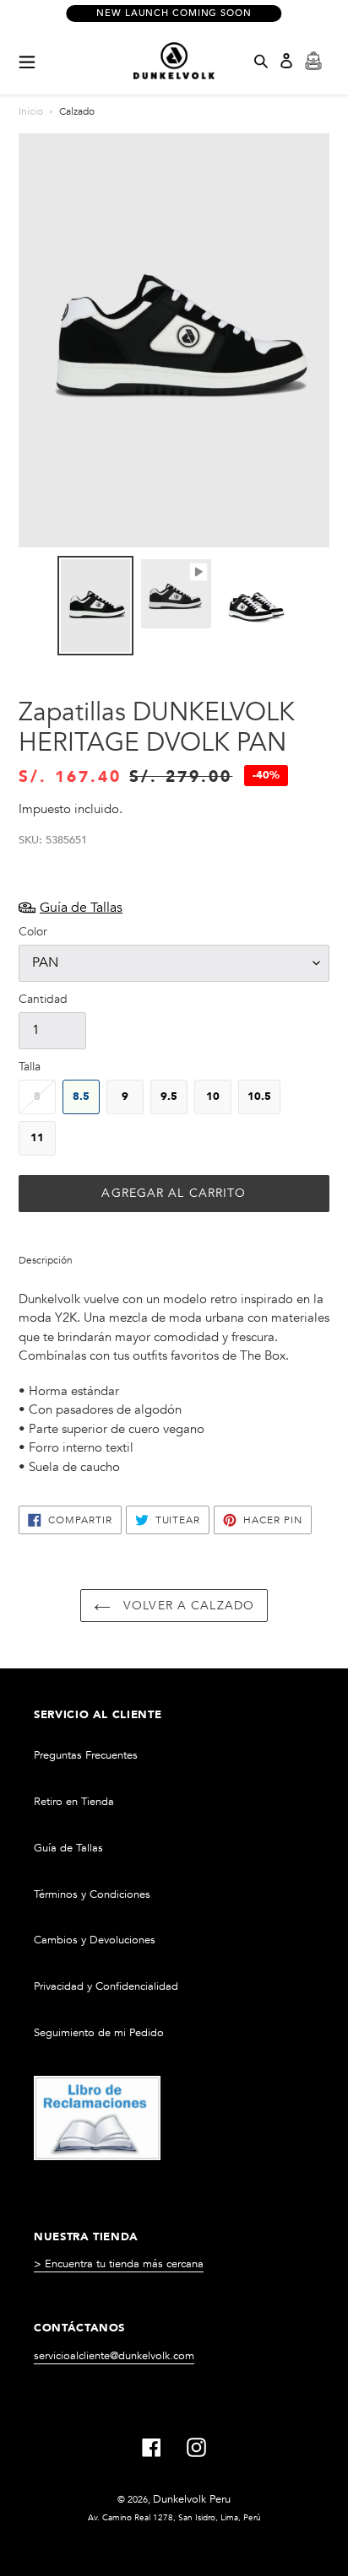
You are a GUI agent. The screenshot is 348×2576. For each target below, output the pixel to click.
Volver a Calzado (187, 1606)
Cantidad (43, 999)
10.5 (259, 1097)
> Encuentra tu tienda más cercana (119, 2264)
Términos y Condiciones (92, 1894)
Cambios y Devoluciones (95, 1940)
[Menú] (27, 61)
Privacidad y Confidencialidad (106, 1986)
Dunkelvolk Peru (192, 2499)
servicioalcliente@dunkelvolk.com (114, 2356)
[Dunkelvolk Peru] (174, 61)
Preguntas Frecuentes (86, 1755)
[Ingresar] (286, 61)
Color (33, 932)
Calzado (77, 111)
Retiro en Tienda (74, 1802)
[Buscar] (261, 61)
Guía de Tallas (68, 1848)
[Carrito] (313, 61)
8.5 (81, 1097)
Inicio (31, 111)
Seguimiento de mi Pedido (99, 2033)
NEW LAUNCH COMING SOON (174, 13)
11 (37, 1138)
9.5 (169, 1097)
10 (213, 1097)
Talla (30, 1067)
